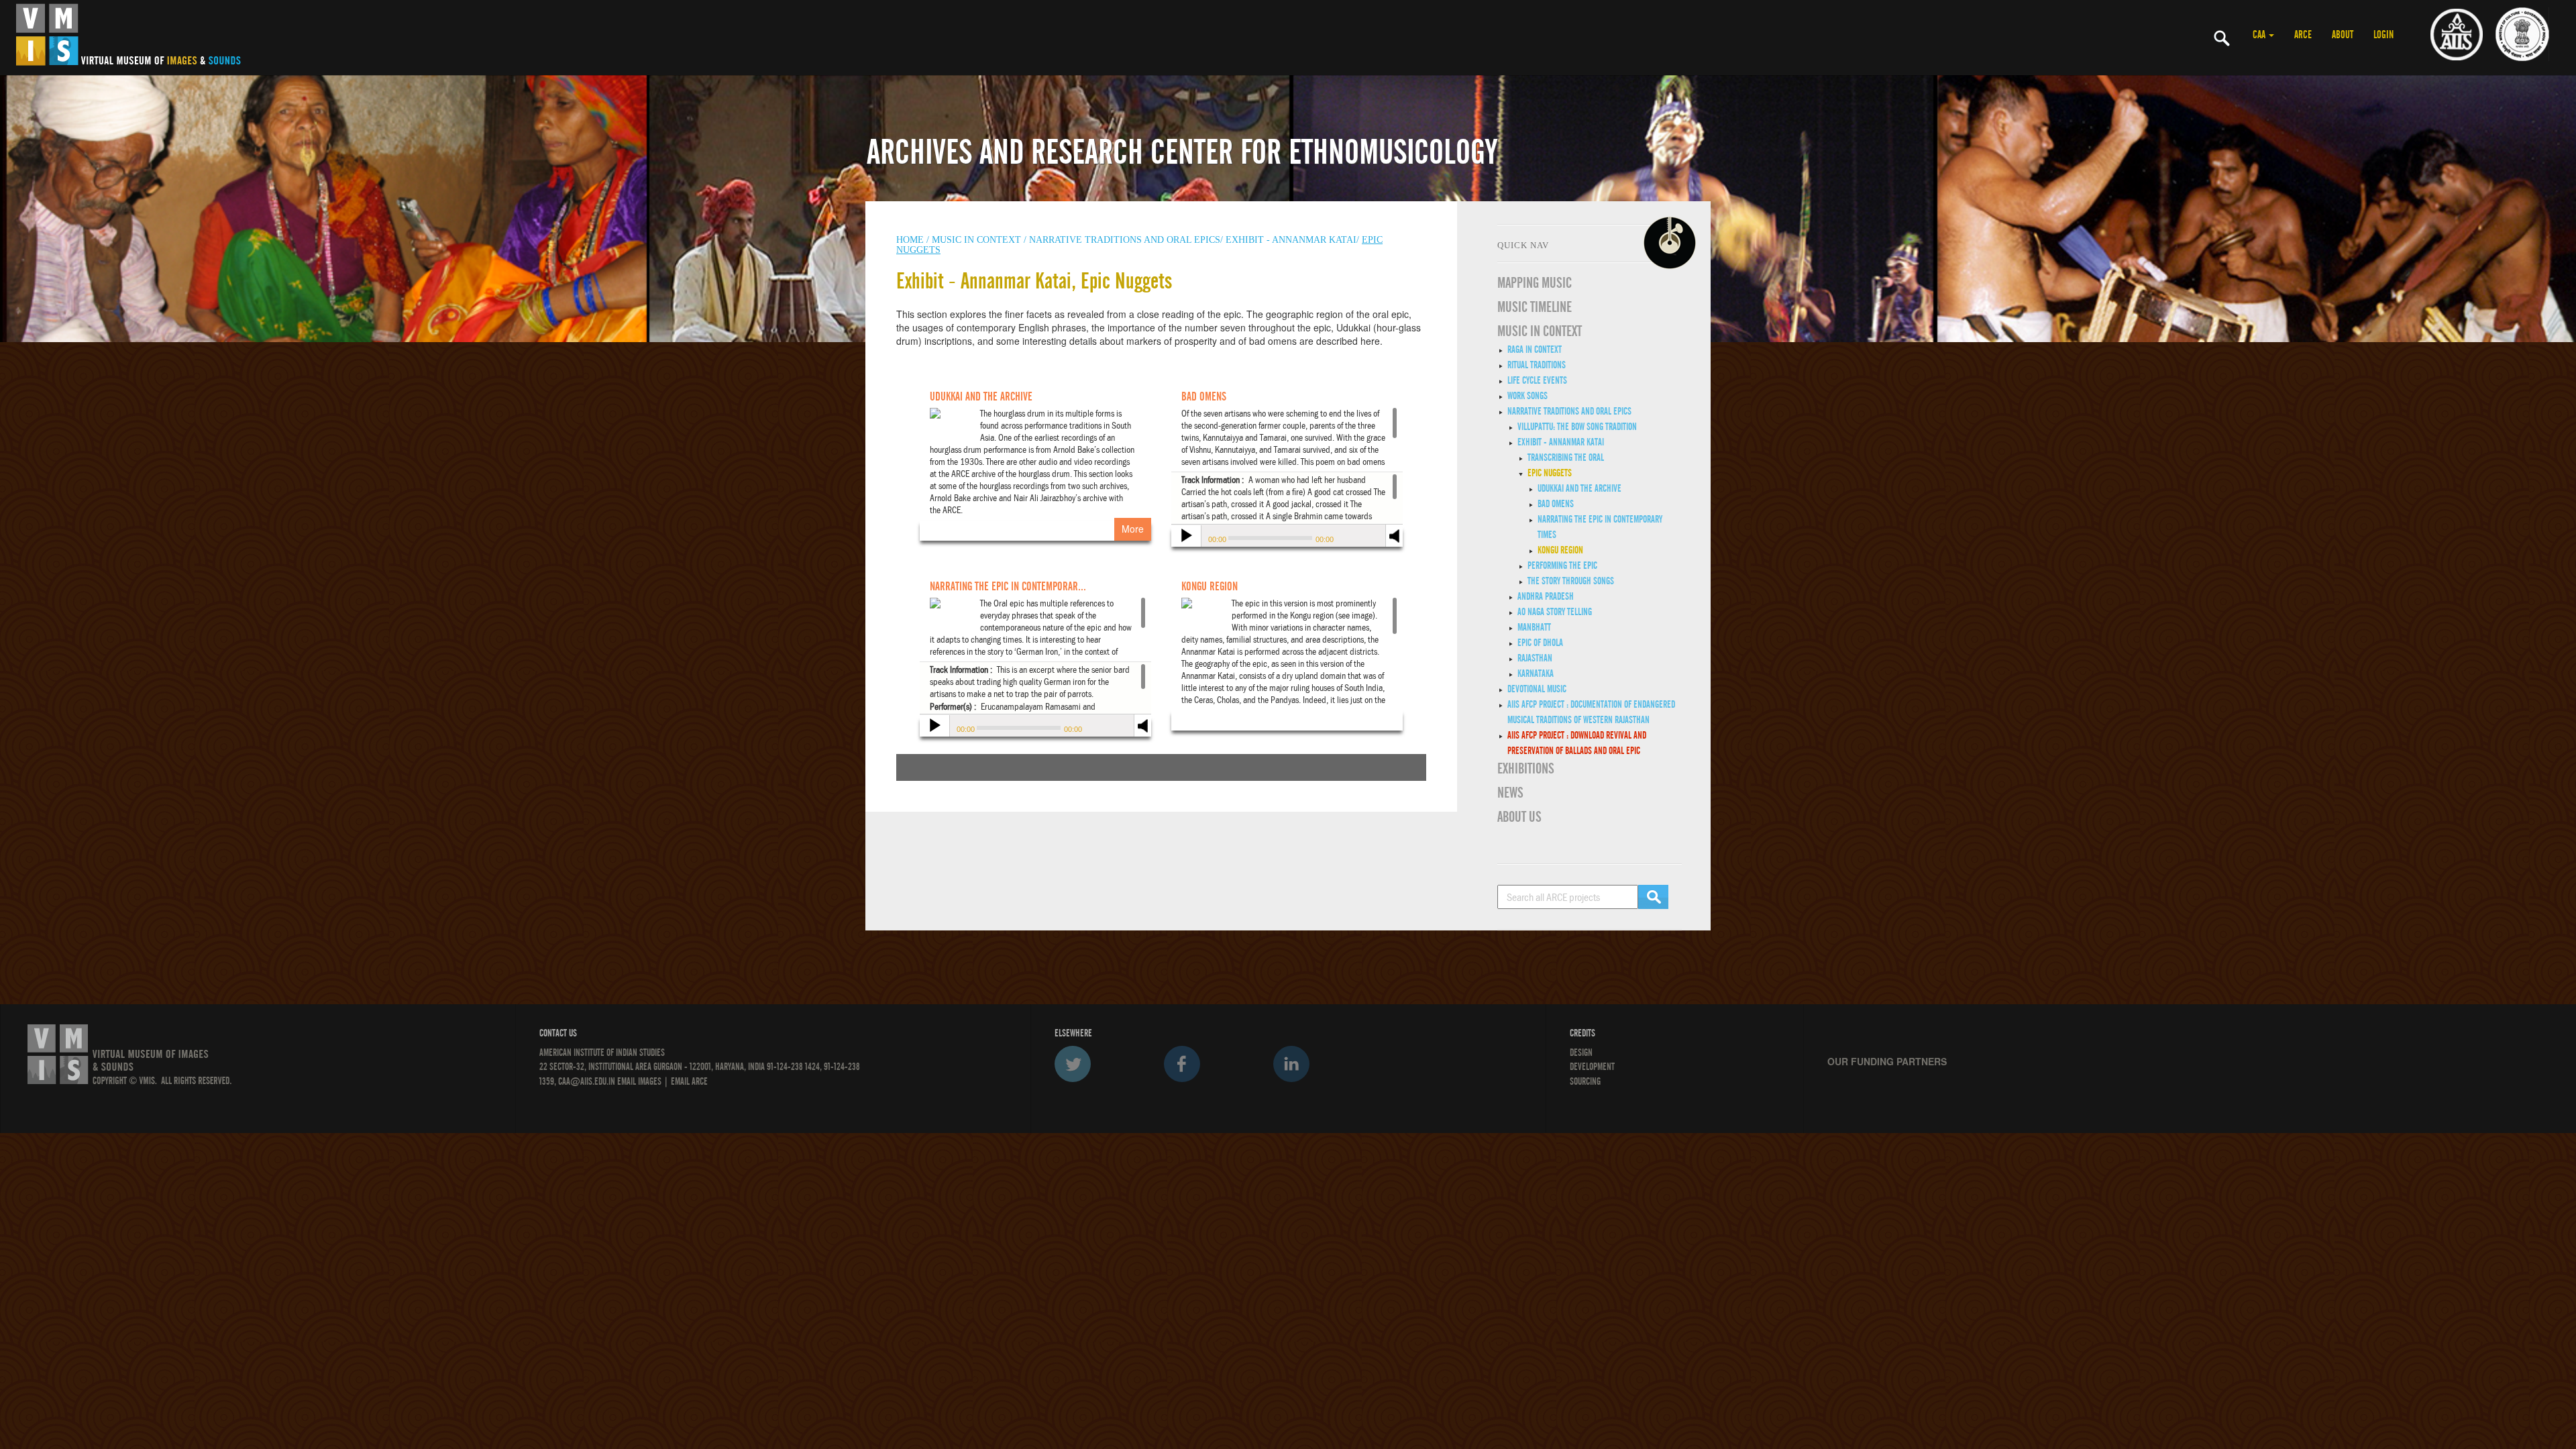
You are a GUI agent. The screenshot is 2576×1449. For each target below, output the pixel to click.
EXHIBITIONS (1526, 769)
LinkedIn (1291, 1064)
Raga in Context (1535, 350)
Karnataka (1536, 674)
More (1133, 529)
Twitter (1073, 1064)
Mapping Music (1535, 283)
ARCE (2303, 35)
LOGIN (2383, 35)
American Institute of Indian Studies (602, 1053)
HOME (910, 240)
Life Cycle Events (1537, 380)
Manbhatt (1534, 627)
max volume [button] (1395, 544)
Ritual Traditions (1537, 365)
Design (1581, 1053)
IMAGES (650, 1081)
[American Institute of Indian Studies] (2457, 34)
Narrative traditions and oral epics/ (1126, 240)
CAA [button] (2260, 35)
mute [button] (1395, 534)
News (1510, 793)
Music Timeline (1535, 307)
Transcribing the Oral (1566, 458)
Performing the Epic (1562, 566)
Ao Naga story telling (1555, 612)
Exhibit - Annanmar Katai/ (1292, 240)
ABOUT (2343, 35)
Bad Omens (1556, 504)
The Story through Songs (1571, 581)
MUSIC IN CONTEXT (1540, 331)
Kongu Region (1560, 550)
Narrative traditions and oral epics (1569, 411)
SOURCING (1585, 1081)
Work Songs (1527, 396)
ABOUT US (1519, 817)
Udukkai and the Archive (1579, 488)
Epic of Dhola (1540, 643)
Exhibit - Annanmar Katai (1561, 442)
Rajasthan (1535, 658)
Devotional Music (1537, 689)
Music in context (976, 240)
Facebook (1182, 1064)
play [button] (1185, 537)
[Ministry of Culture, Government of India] (2522, 34)
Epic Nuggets (1550, 473)
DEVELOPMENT (1592, 1067)
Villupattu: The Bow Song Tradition (1577, 427)
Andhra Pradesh (1546, 596)
